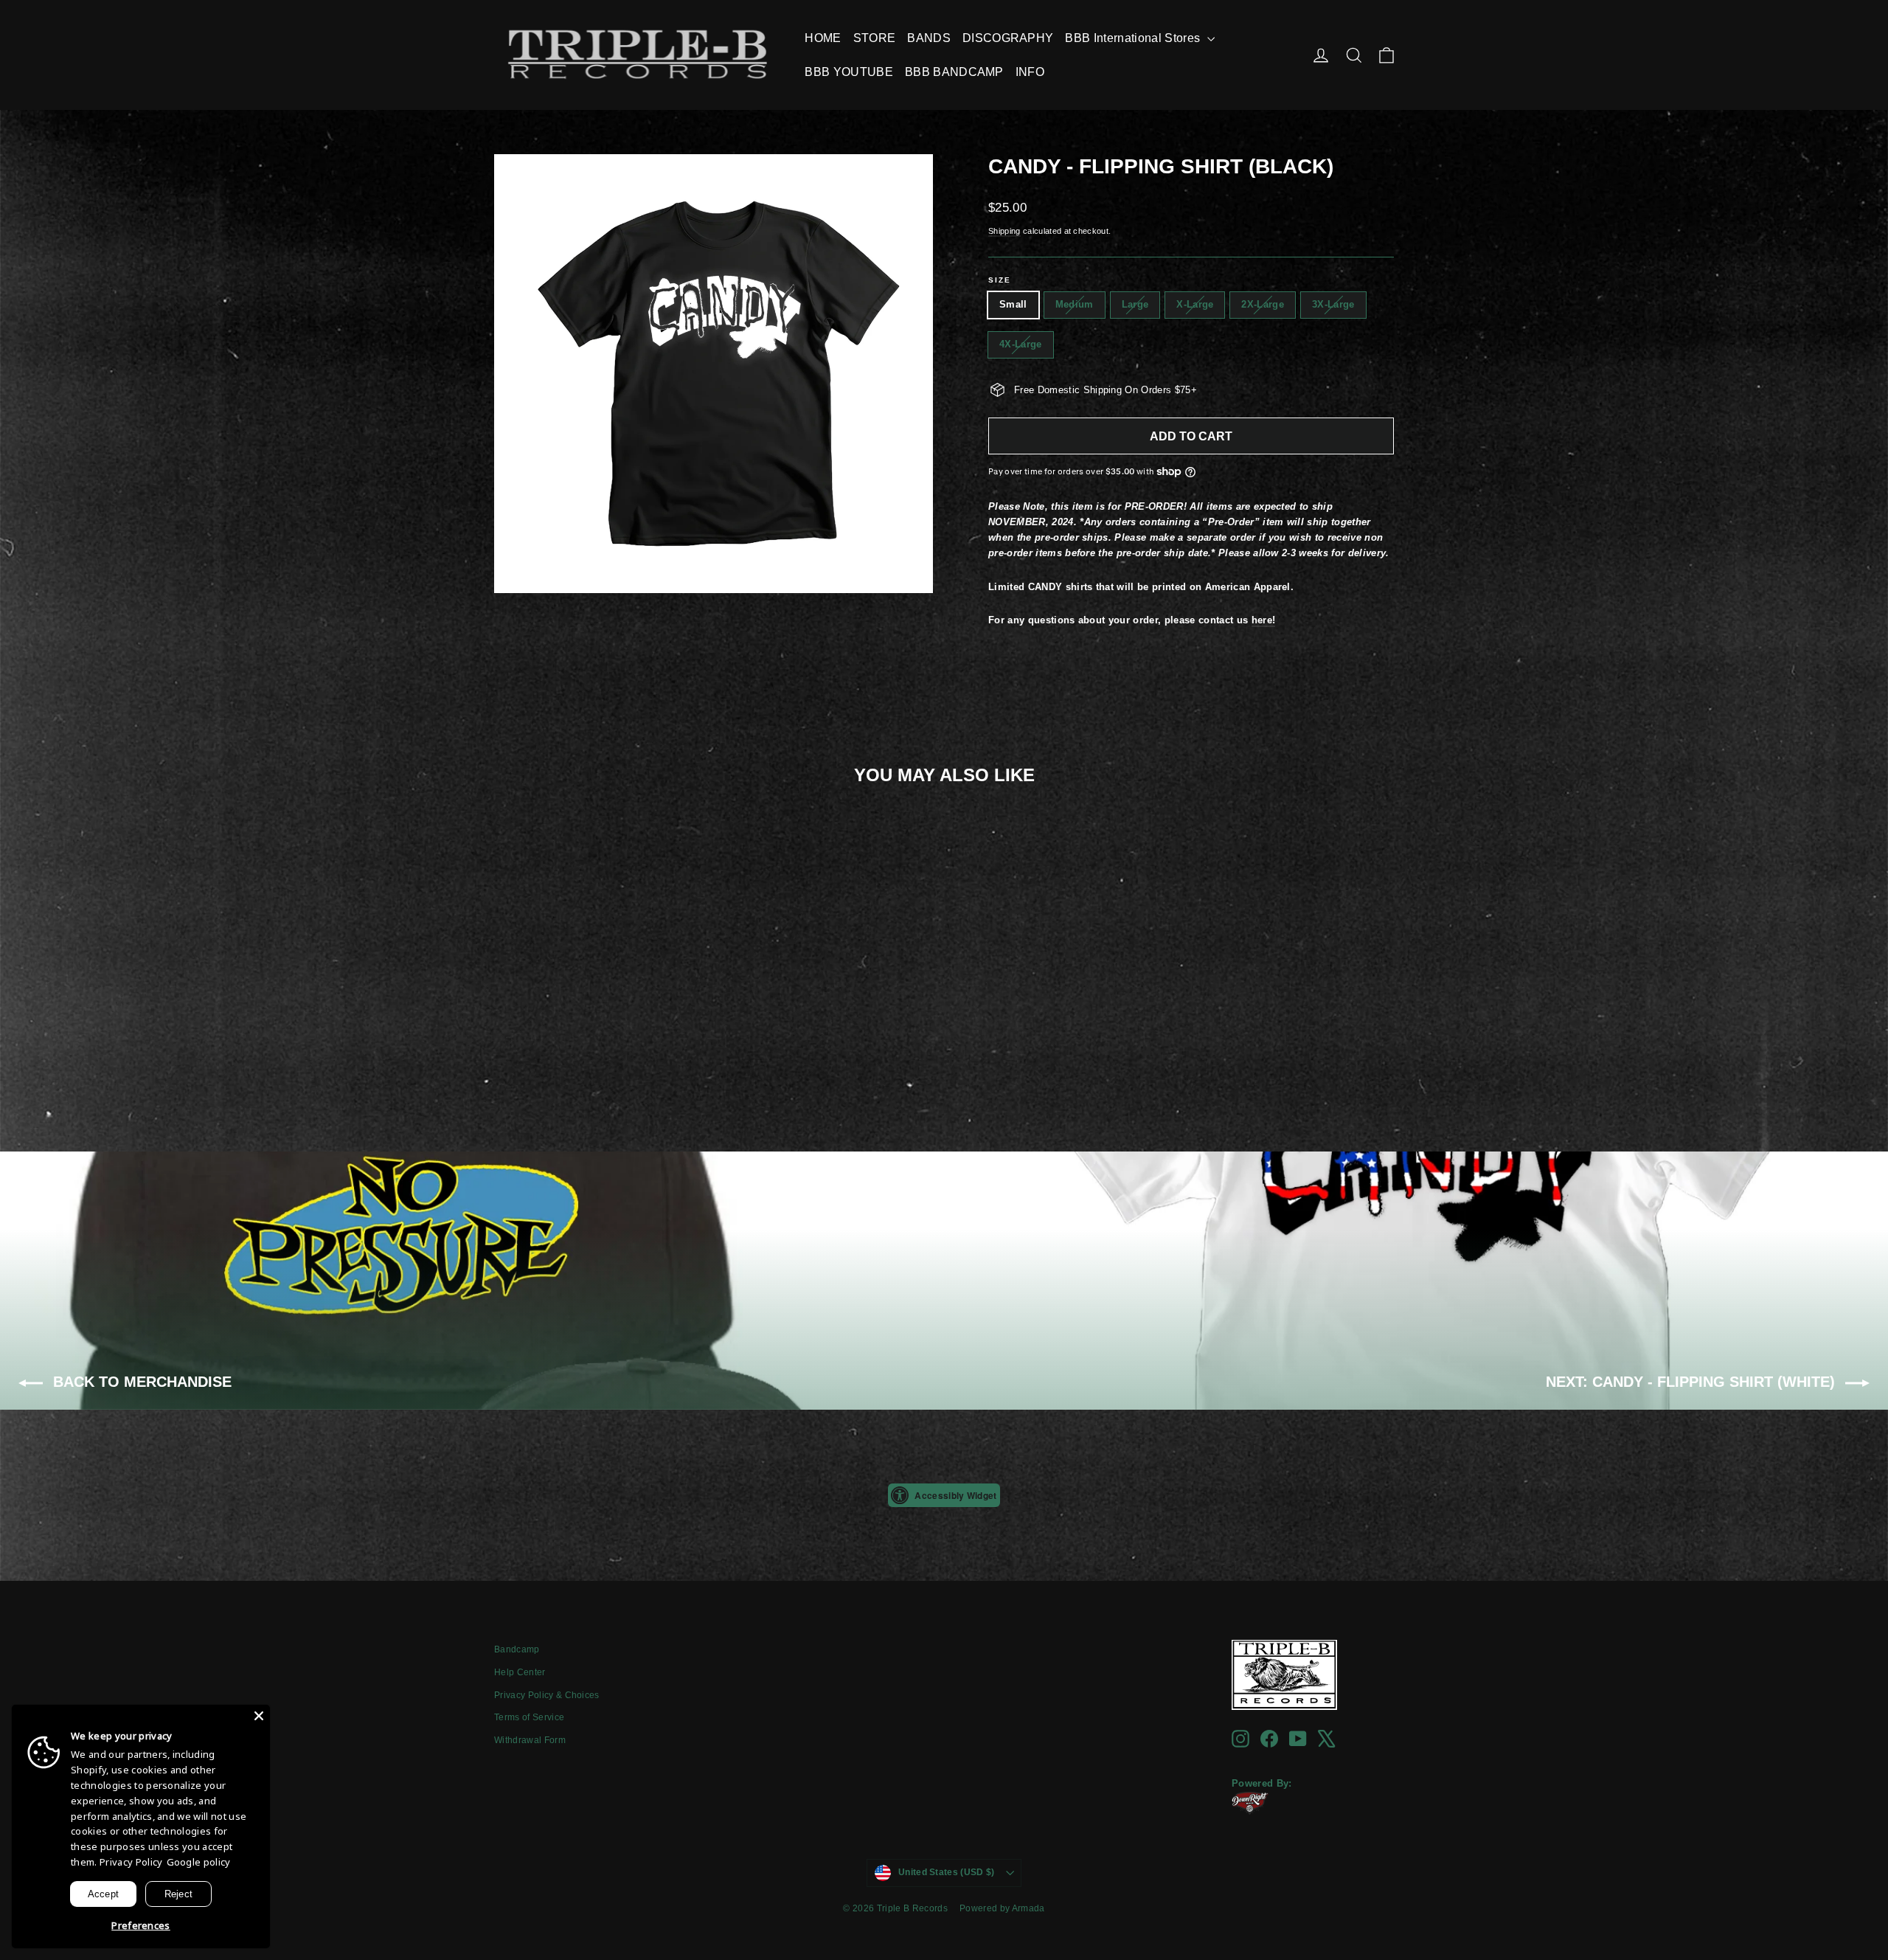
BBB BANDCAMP (954, 72)
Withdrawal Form (530, 1740)
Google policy (199, 1862)
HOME (823, 38)
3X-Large (1333, 304)
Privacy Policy (131, 1862)
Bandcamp (517, 1649)
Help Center (520, 1672)
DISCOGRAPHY (1008, 38)
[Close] (259, 1716)
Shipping (1004, 231)
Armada (1028, 1908)
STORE (875, 38)
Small (1013, 304)
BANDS (929, 38)
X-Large (1195, 304)
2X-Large (1263, 304)
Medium (1075, 304)
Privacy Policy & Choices (547, 1695)
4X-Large (1021, 344)
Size (1000, 280)
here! (1264, 620)
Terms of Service (529, 1717)
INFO (1030, 72)
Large (1135, 304)
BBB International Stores (1134, 38)
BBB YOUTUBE (849, 72)
